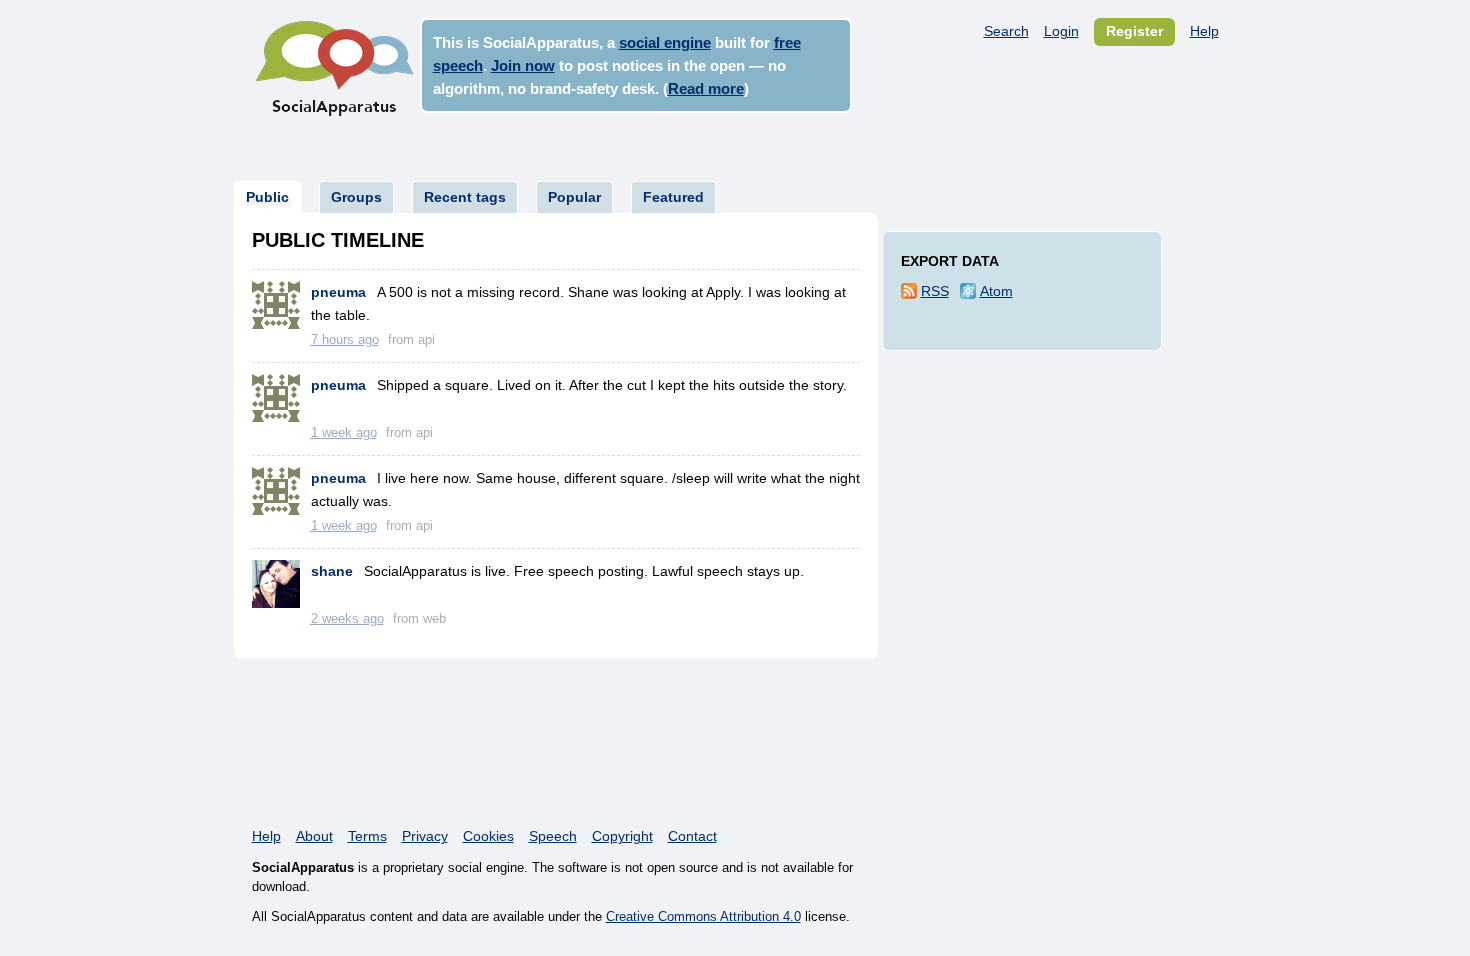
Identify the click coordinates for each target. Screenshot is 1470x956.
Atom (996, 291)
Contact (692, 836)
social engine (665, 42)
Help (1204, 31)
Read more (706, 88)
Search (1006, 31)
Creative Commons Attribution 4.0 (703, 917)
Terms (367, 836)
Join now (523, 65)
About (314, 836)
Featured (673, 197)
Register (1134, 31)
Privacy (425, 836)
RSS (935, 291)
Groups (356, 197)
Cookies (488, 836)
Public (267, 197)
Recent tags (465, 197)
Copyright (622, 836)
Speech (553, 836)
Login (1061, 31)
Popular (574, 197)
